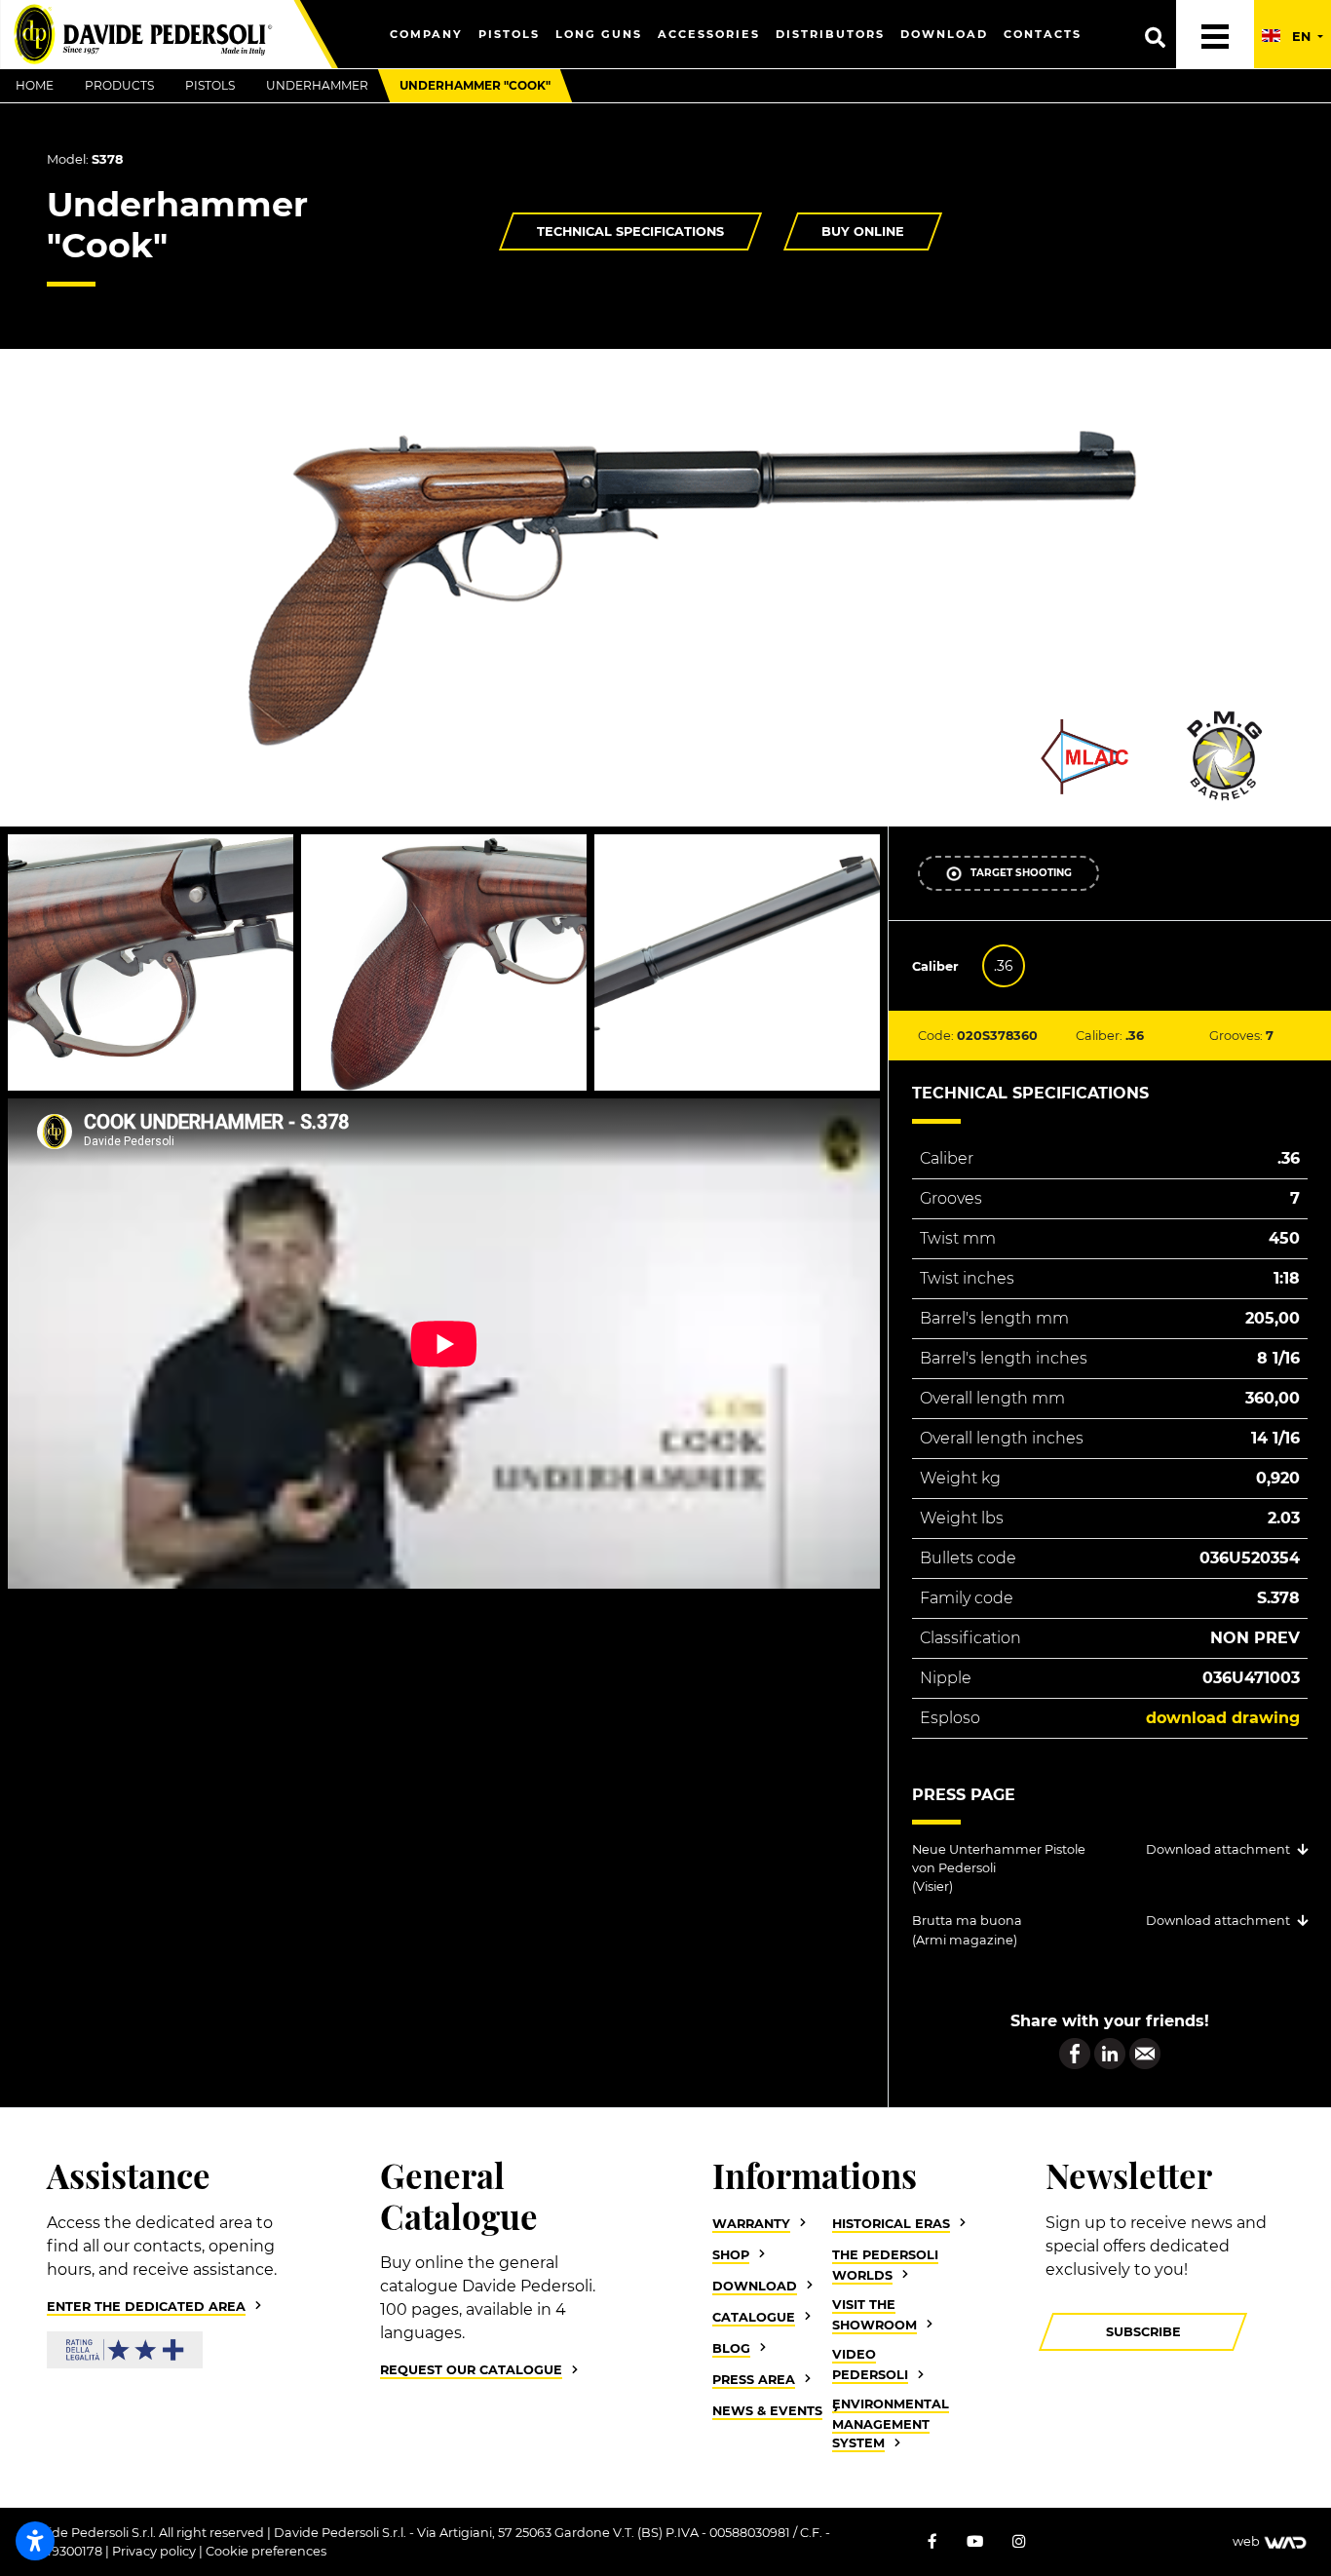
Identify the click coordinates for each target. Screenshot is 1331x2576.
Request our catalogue (471, 2370)
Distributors (830, 34)
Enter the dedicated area (146, 2307)
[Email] (1145, 2052)
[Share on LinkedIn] (1110, 2052)
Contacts (1043, 34)
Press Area (754, 2380)
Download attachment (1218, 1849)
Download (944, 34)
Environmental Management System (891, 2423)
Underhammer (317, 85)
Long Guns (599, 34)
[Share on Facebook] (1075, 2052)
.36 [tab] (1004, 966)
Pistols (509, 34)
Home (35, 85)
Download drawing (1223, 1718)
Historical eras (891, 2224)
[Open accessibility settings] (35, 2541)
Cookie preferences (266, 2551)
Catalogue (754, 2317)
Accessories (709, 34)
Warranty (751, 2224)
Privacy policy (155, 2551)
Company (426, 34)
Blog (731, 2348)
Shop (731, 2255)
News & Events (767, 2411)
